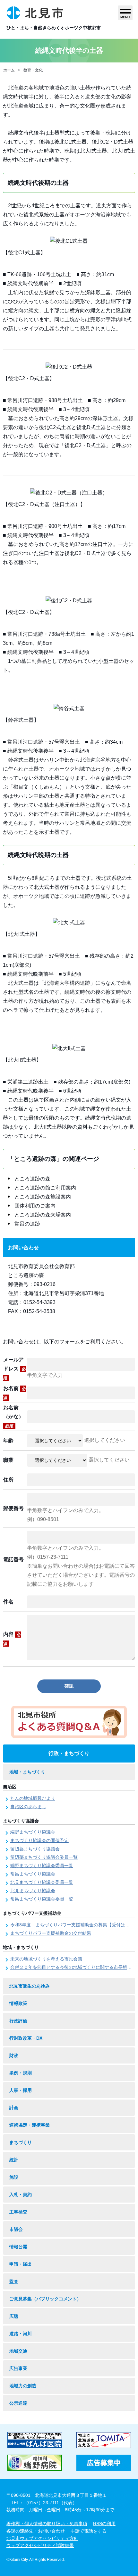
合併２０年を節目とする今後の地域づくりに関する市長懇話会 (73, 1967)
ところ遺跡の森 (32, 1179)
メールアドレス (15, 1369)
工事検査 (18, 2212)
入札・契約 (21, 2195)
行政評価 (18, 2021)
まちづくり (21, 2142)
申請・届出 (21, 2264)
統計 (14, 2160)
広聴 (14, 2316)
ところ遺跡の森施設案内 (43, 1197)
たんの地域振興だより (33, 1798)
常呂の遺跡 (27, 1224)
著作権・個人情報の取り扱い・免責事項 (47, 2524)
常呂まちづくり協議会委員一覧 (42, 1899)
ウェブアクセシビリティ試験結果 (40, 2545)
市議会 (16, 2229)
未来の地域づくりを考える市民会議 (46, 1959)
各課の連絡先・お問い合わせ (36, 2531)
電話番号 (13, 1560)
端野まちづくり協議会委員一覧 (42, 1866)
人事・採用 (21, 2090)
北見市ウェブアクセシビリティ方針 (42, 2538)
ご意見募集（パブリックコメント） (45, 2299)
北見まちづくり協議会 (33, 1891)
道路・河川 (21, 2334)
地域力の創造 (23, 2386)
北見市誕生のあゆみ (30, 1986)
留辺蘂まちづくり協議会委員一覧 (44, 1857)
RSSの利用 (104, 2524)
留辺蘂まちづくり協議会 (35, 1849)
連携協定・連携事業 (30, 2125)
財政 (14, 2055)
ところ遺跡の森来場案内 (43, 1215)
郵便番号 (13, 1508)
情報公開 (18, 2247)
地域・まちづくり (27, 1772)
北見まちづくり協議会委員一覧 (42, 1882)
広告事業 (18, 2368)
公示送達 (18, 2403)
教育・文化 (33, 70)
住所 (8, 1480)
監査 (14, 2281)
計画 (14, 2108)
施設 (14, 2177)
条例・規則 (21, 2073)
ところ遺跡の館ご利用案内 (45, 1188)
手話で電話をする (89, 2531)
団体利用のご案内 (35, 1206)
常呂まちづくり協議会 (33, 1874)
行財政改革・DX (26, 2038)
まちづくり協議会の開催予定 (39, 1840)
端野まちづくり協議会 (33, 1832)
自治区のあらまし (28, 1807)
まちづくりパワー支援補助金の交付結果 (51, 1933)
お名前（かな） (13, 1417)
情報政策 (18, 2003)
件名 (8, 1602)
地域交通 (18, 2351)
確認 (69, 1686)
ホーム (9, 70)
